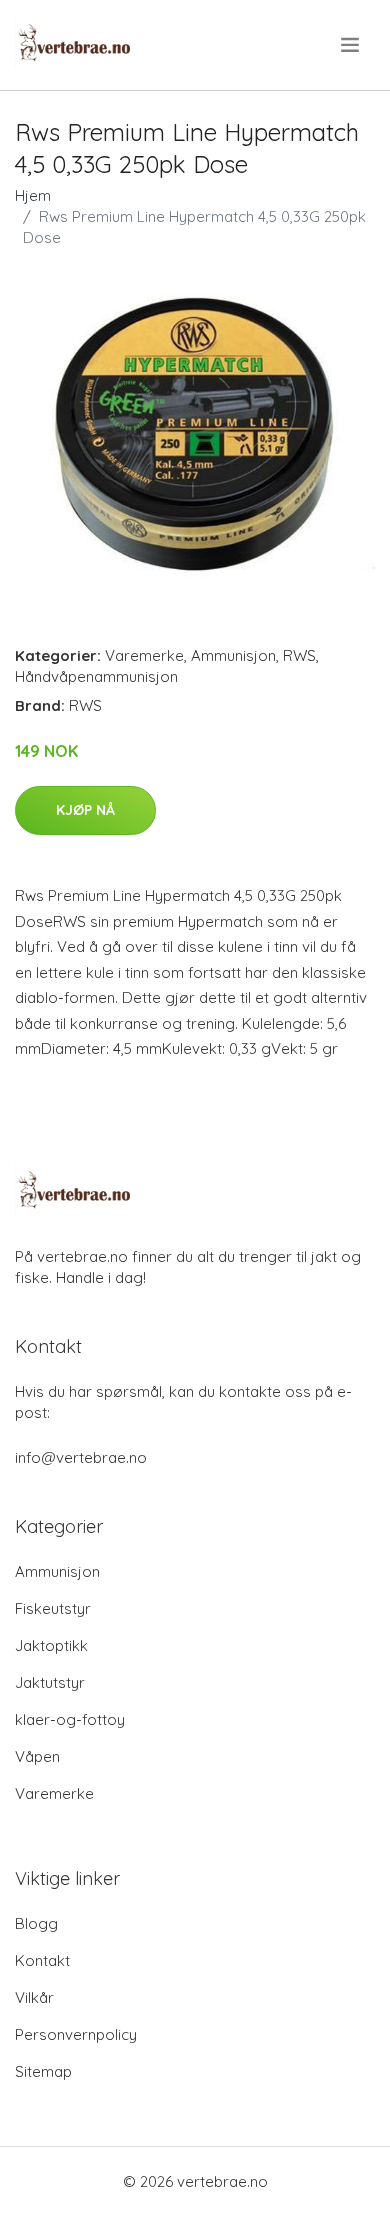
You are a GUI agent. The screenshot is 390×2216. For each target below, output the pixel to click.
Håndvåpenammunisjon (96, 676)
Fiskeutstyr (53, 1608)
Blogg (36, 1923)
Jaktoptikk (51, 1645)
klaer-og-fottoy (70, 1719)
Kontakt (42, 1960)
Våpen (37, 1756)
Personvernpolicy (76, 2034)
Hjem (33, 195)
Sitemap (43, 2071)
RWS (299, 655)
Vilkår (34, 1997)
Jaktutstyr (50, 1682)
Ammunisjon (233, 655)
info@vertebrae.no (81, 1457)
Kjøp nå (85, 810)
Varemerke (144, 655)
